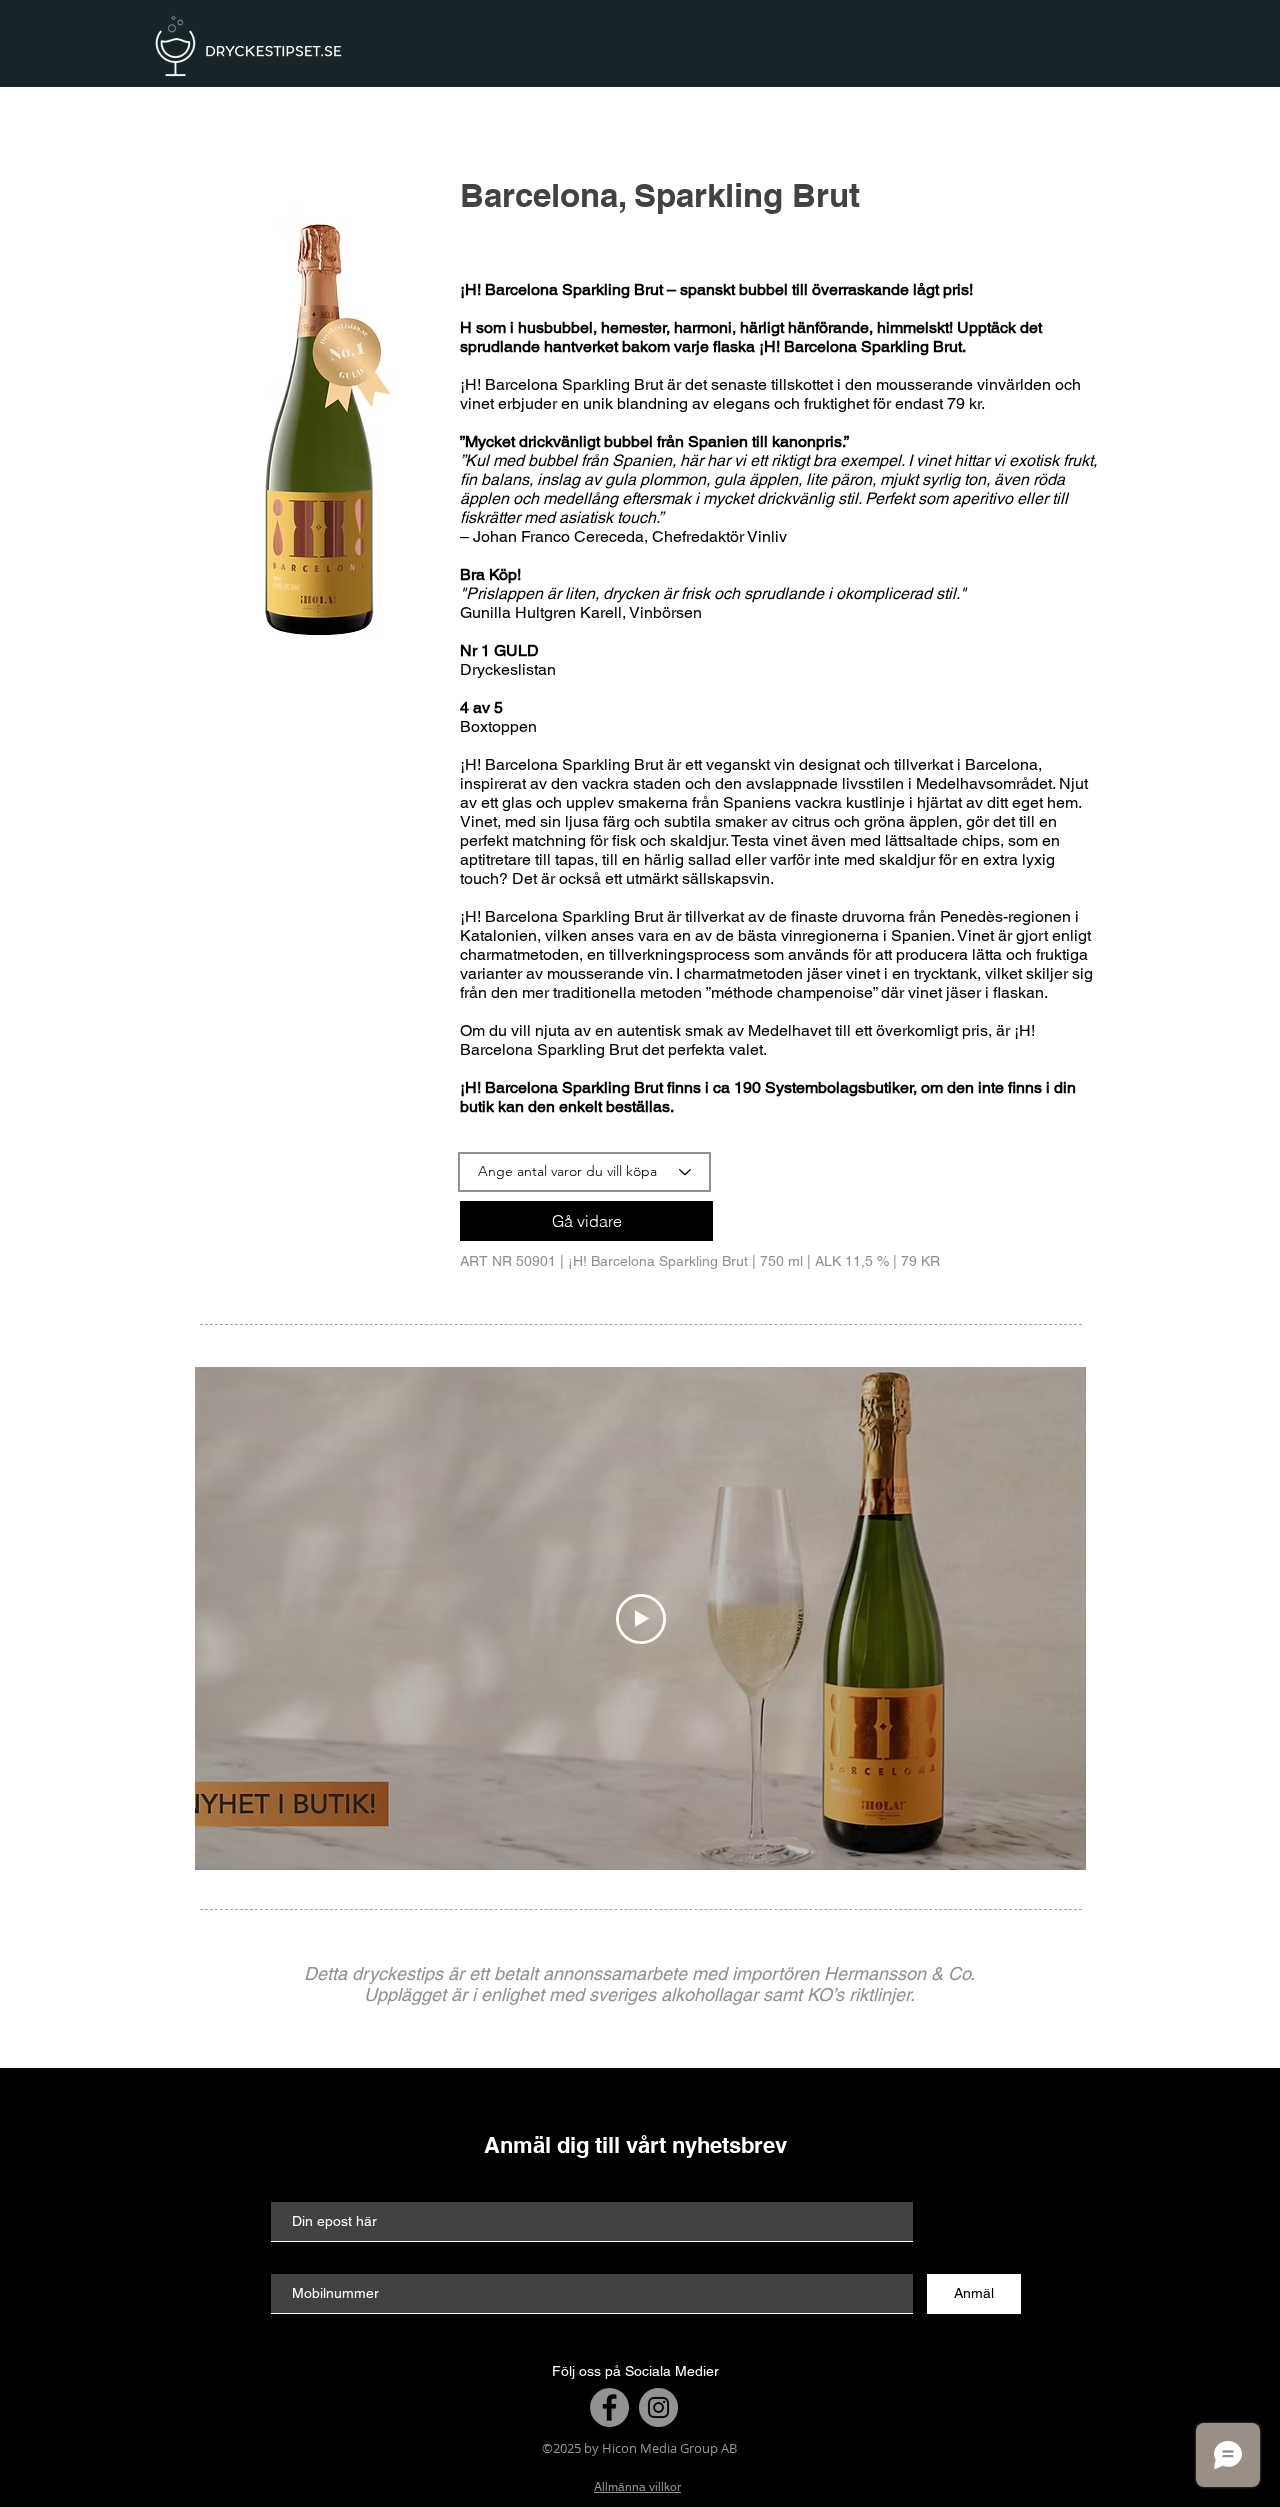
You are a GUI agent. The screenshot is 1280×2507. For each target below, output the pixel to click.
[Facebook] (609, 2407)
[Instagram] (658, 2407)
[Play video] (641, 1619)
